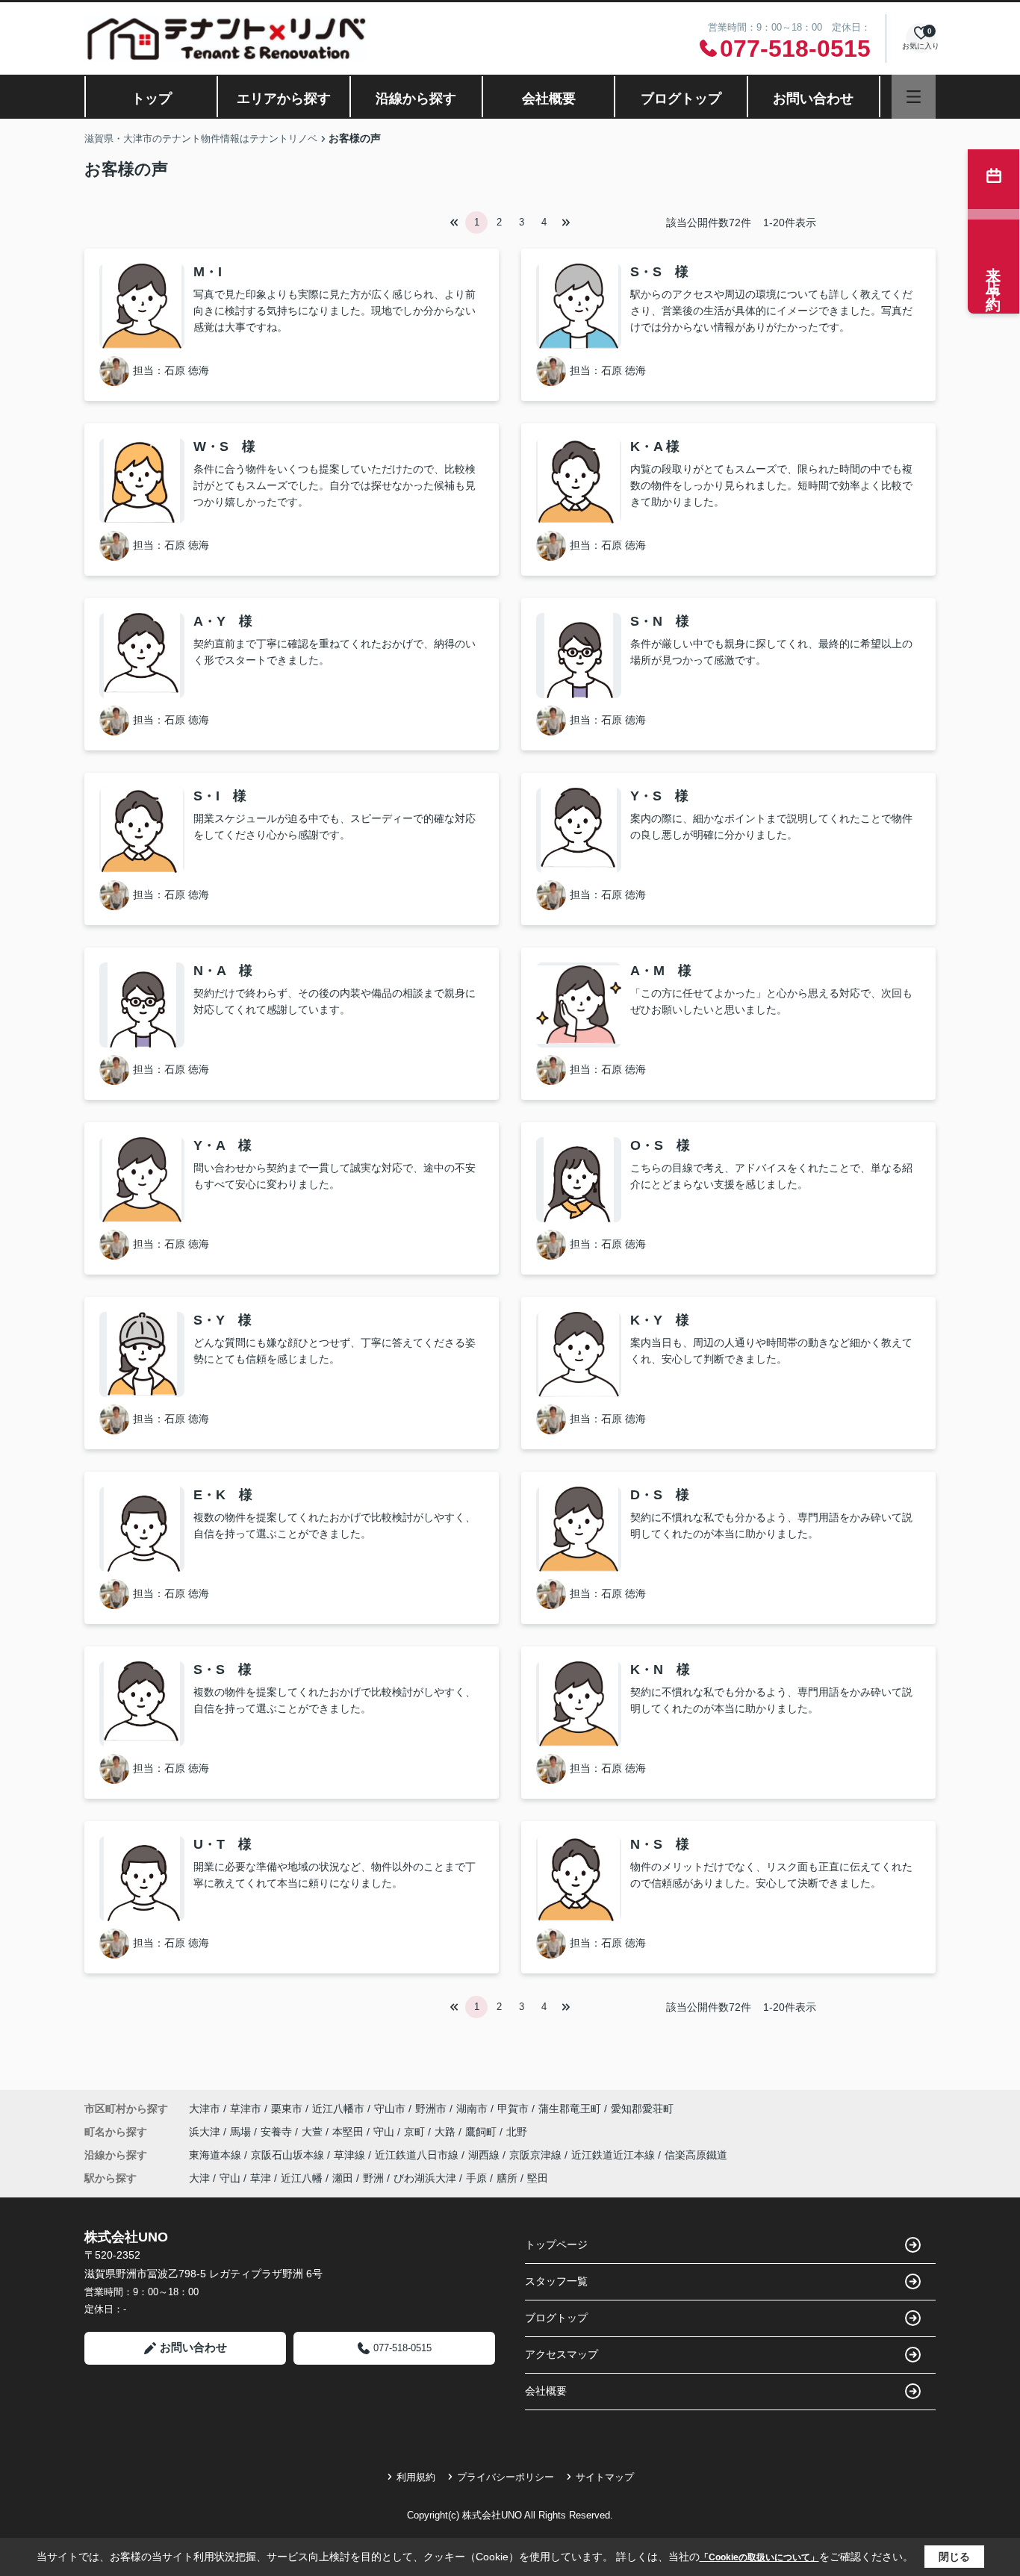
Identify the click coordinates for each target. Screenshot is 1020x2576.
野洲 (373, 2178)
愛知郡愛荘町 (642, 2109)
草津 (261, 2178)
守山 (385, 2132)
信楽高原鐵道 (696, 2155)
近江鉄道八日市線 (418, 2155)
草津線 (351, 2155)
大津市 (205, 2109)
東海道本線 (217, 2155)
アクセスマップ (562, 2354)
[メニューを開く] (914, 97)
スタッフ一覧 (556, 2281)
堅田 (538, 2178)
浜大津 (206, 2132)
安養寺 (278, 2132)
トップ (152, 99)
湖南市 (472, 2109)
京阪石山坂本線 (289, 2155)
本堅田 (349, 2132)
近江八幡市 (338, 2109)
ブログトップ (681, 99)
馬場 (242, 2132)
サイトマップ (605, 2477)
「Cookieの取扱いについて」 (759, 2557)
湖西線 (485, 2155)
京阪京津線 (537, 2155)
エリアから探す (284, 99)
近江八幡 (302, 2178)
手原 (476, 2178)
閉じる (954, 2557)
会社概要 (549, 99)
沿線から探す (416, 99)
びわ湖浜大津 (425, 2178)
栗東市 (287, 2109)
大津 (199, 2178)
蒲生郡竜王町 (570, 2109)
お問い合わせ (813, 99)
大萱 (314, 2132)
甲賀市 (513, 2109)
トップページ (556, 2244)
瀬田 (343, 2178)
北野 (517, 2132)
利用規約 (416, 2477)
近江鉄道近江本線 (615, 2155)
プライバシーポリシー (506, 2477)
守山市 (390, 2109)
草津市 (246, 2109)
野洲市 (431, 2109)
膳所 (507, 2178)
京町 (416, 2132)
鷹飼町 (482, 2132)
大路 (447, 2132)
